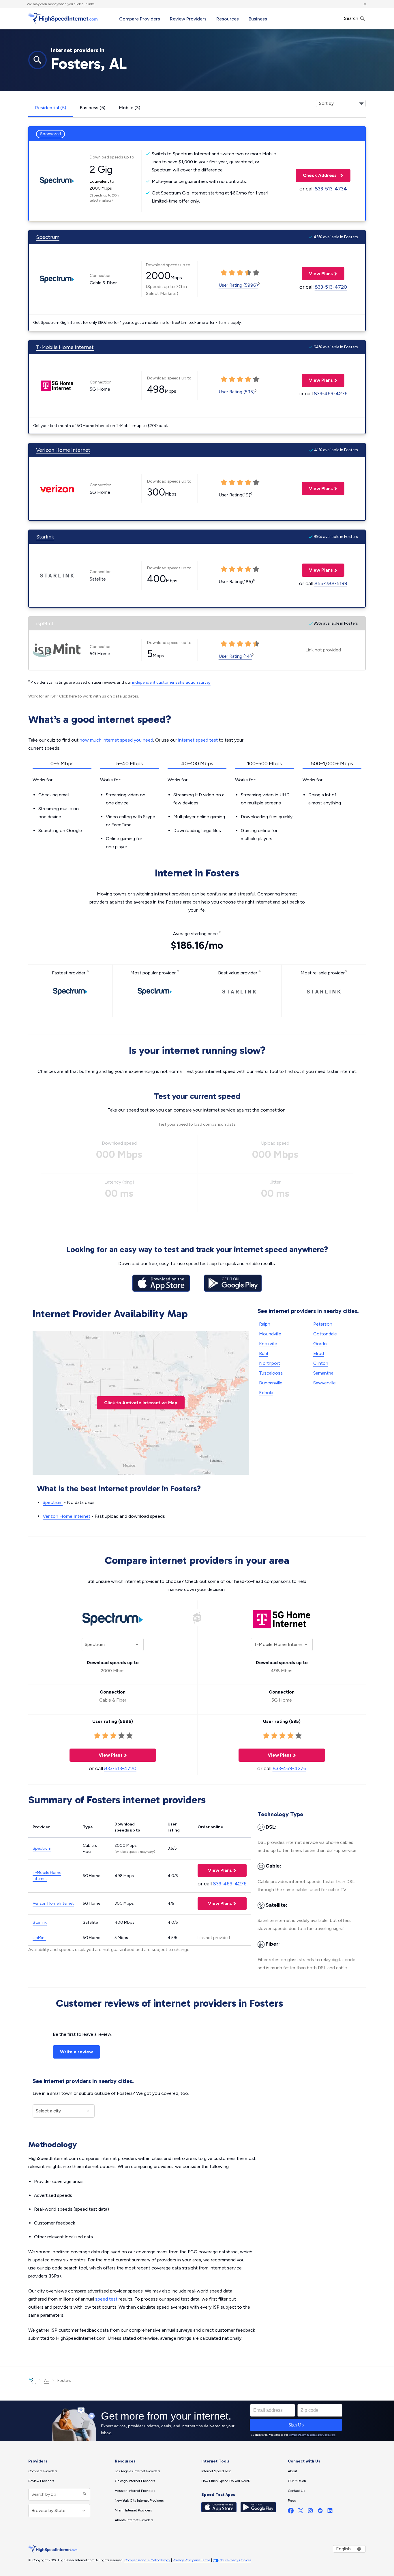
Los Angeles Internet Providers (137, 2471)
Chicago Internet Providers (135, 2481)
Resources (228, 19)
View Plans (317, 274)
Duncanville (271, 1383)
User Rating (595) (237, 392)
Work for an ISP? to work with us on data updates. (84, 696)
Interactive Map (141, 1403)
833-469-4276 (331, 394)
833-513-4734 (331, 189)
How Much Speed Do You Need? (226, 2481)
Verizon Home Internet (63, 450)
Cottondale (325, 1334)
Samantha (323, 1373)
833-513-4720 (331, 287)
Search (352, 18)
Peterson (323, 1324)
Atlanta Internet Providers (134, 2520)
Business (258, 19)
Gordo (320, 1344)
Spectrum (48, 237)
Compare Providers (140, 19)
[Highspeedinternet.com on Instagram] (310, 2512)
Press (292, 2501)
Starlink (45, 537)
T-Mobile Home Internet (65, 347)
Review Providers (188, 19)
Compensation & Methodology (147, 2560)
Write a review (76, 2052)
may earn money (46, 4)
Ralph (265, 1324)
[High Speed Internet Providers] (63, 18)
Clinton (321, 1363)
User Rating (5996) (238, 285)
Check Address (317, 175)
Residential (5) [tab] (51, 108)
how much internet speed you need (116, 740)
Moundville (270, 1334)
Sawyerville (324, 1383)
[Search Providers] (84, 2494)
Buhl (263, 1353)
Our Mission (297, 2481)
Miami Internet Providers (133, 2510)
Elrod (319, 1353)
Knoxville (268, 1344)
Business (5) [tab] (93, 108)
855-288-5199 (331, 583)
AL (46, 2381)
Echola (266, 1393)
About (292, 2471)
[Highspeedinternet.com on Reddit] (320, 2512)
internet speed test (198, 740)
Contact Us (296, 2491)
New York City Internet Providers (139, 2501)
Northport (270, 1363)
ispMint (45, 623)
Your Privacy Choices (236, 2560)
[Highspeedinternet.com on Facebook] (291, 2512)
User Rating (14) (235, 656)
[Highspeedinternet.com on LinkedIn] (330, 2512)
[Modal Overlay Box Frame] (197, 2421)
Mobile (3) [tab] (130, 108)
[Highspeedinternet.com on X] (301, 2512)
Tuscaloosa (271, 1373)
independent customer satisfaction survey (171, 682)
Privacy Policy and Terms (192, 2560)
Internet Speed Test (216, 2471)
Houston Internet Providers (135, 2491)
